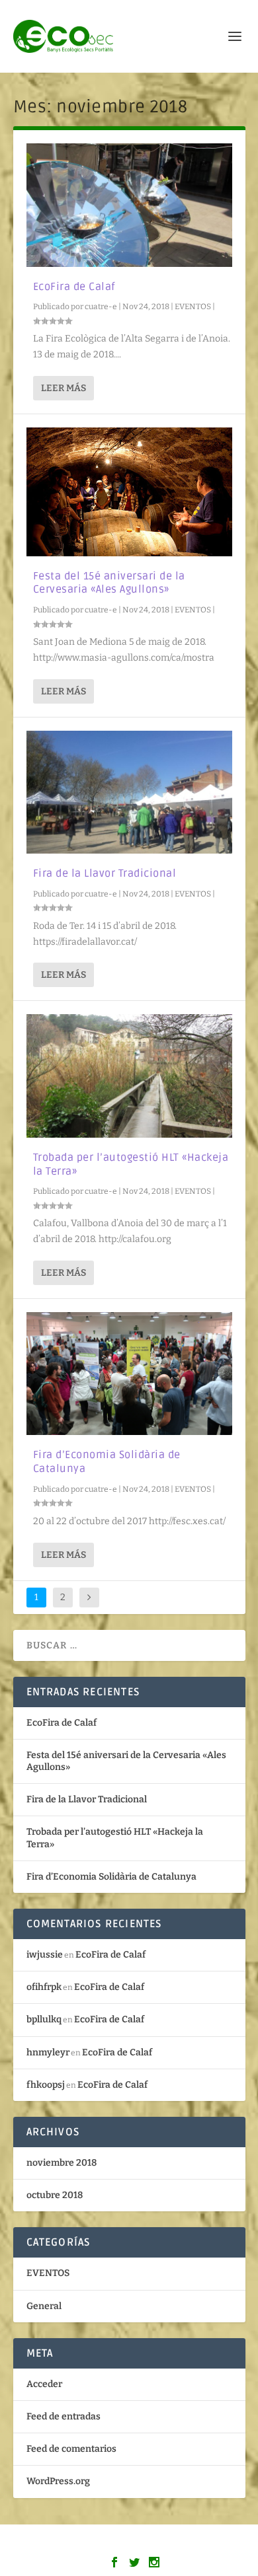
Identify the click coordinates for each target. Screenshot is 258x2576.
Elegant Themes (101, 2543)
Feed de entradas (64, 2416)
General (44, 2306)
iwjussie (45, 1955)
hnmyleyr (48, 2052)
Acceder (44, 2384)
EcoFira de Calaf (74, 287)
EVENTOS (193, 307)
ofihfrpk (44, 1987)
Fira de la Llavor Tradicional (105, 873)
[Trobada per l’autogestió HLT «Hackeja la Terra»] (129, 1076)
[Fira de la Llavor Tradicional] (129, 792)
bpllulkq (44, 2019)
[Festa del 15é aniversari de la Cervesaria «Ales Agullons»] (129, 492)
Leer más (64, 388)
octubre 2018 (55, 2195)
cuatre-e (101, 307)
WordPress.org (58, 2481)
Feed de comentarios (71, 2449)
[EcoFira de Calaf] (129, 205)
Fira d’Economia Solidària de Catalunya (111, 1877)
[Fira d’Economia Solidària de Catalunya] (129, 1374)
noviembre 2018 (62, 2163)
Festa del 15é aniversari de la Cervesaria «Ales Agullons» (109, 583)
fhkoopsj (46, 2085)
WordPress (225, 2543)
